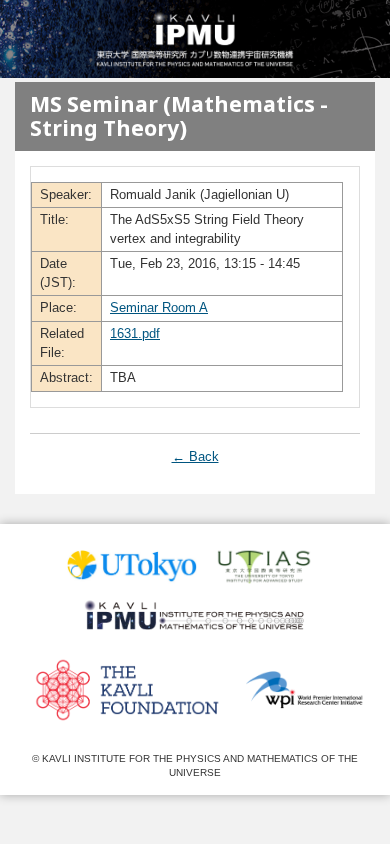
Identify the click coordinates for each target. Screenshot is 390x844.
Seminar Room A (159, 307)
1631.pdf (135, 333)
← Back (195, 456)
